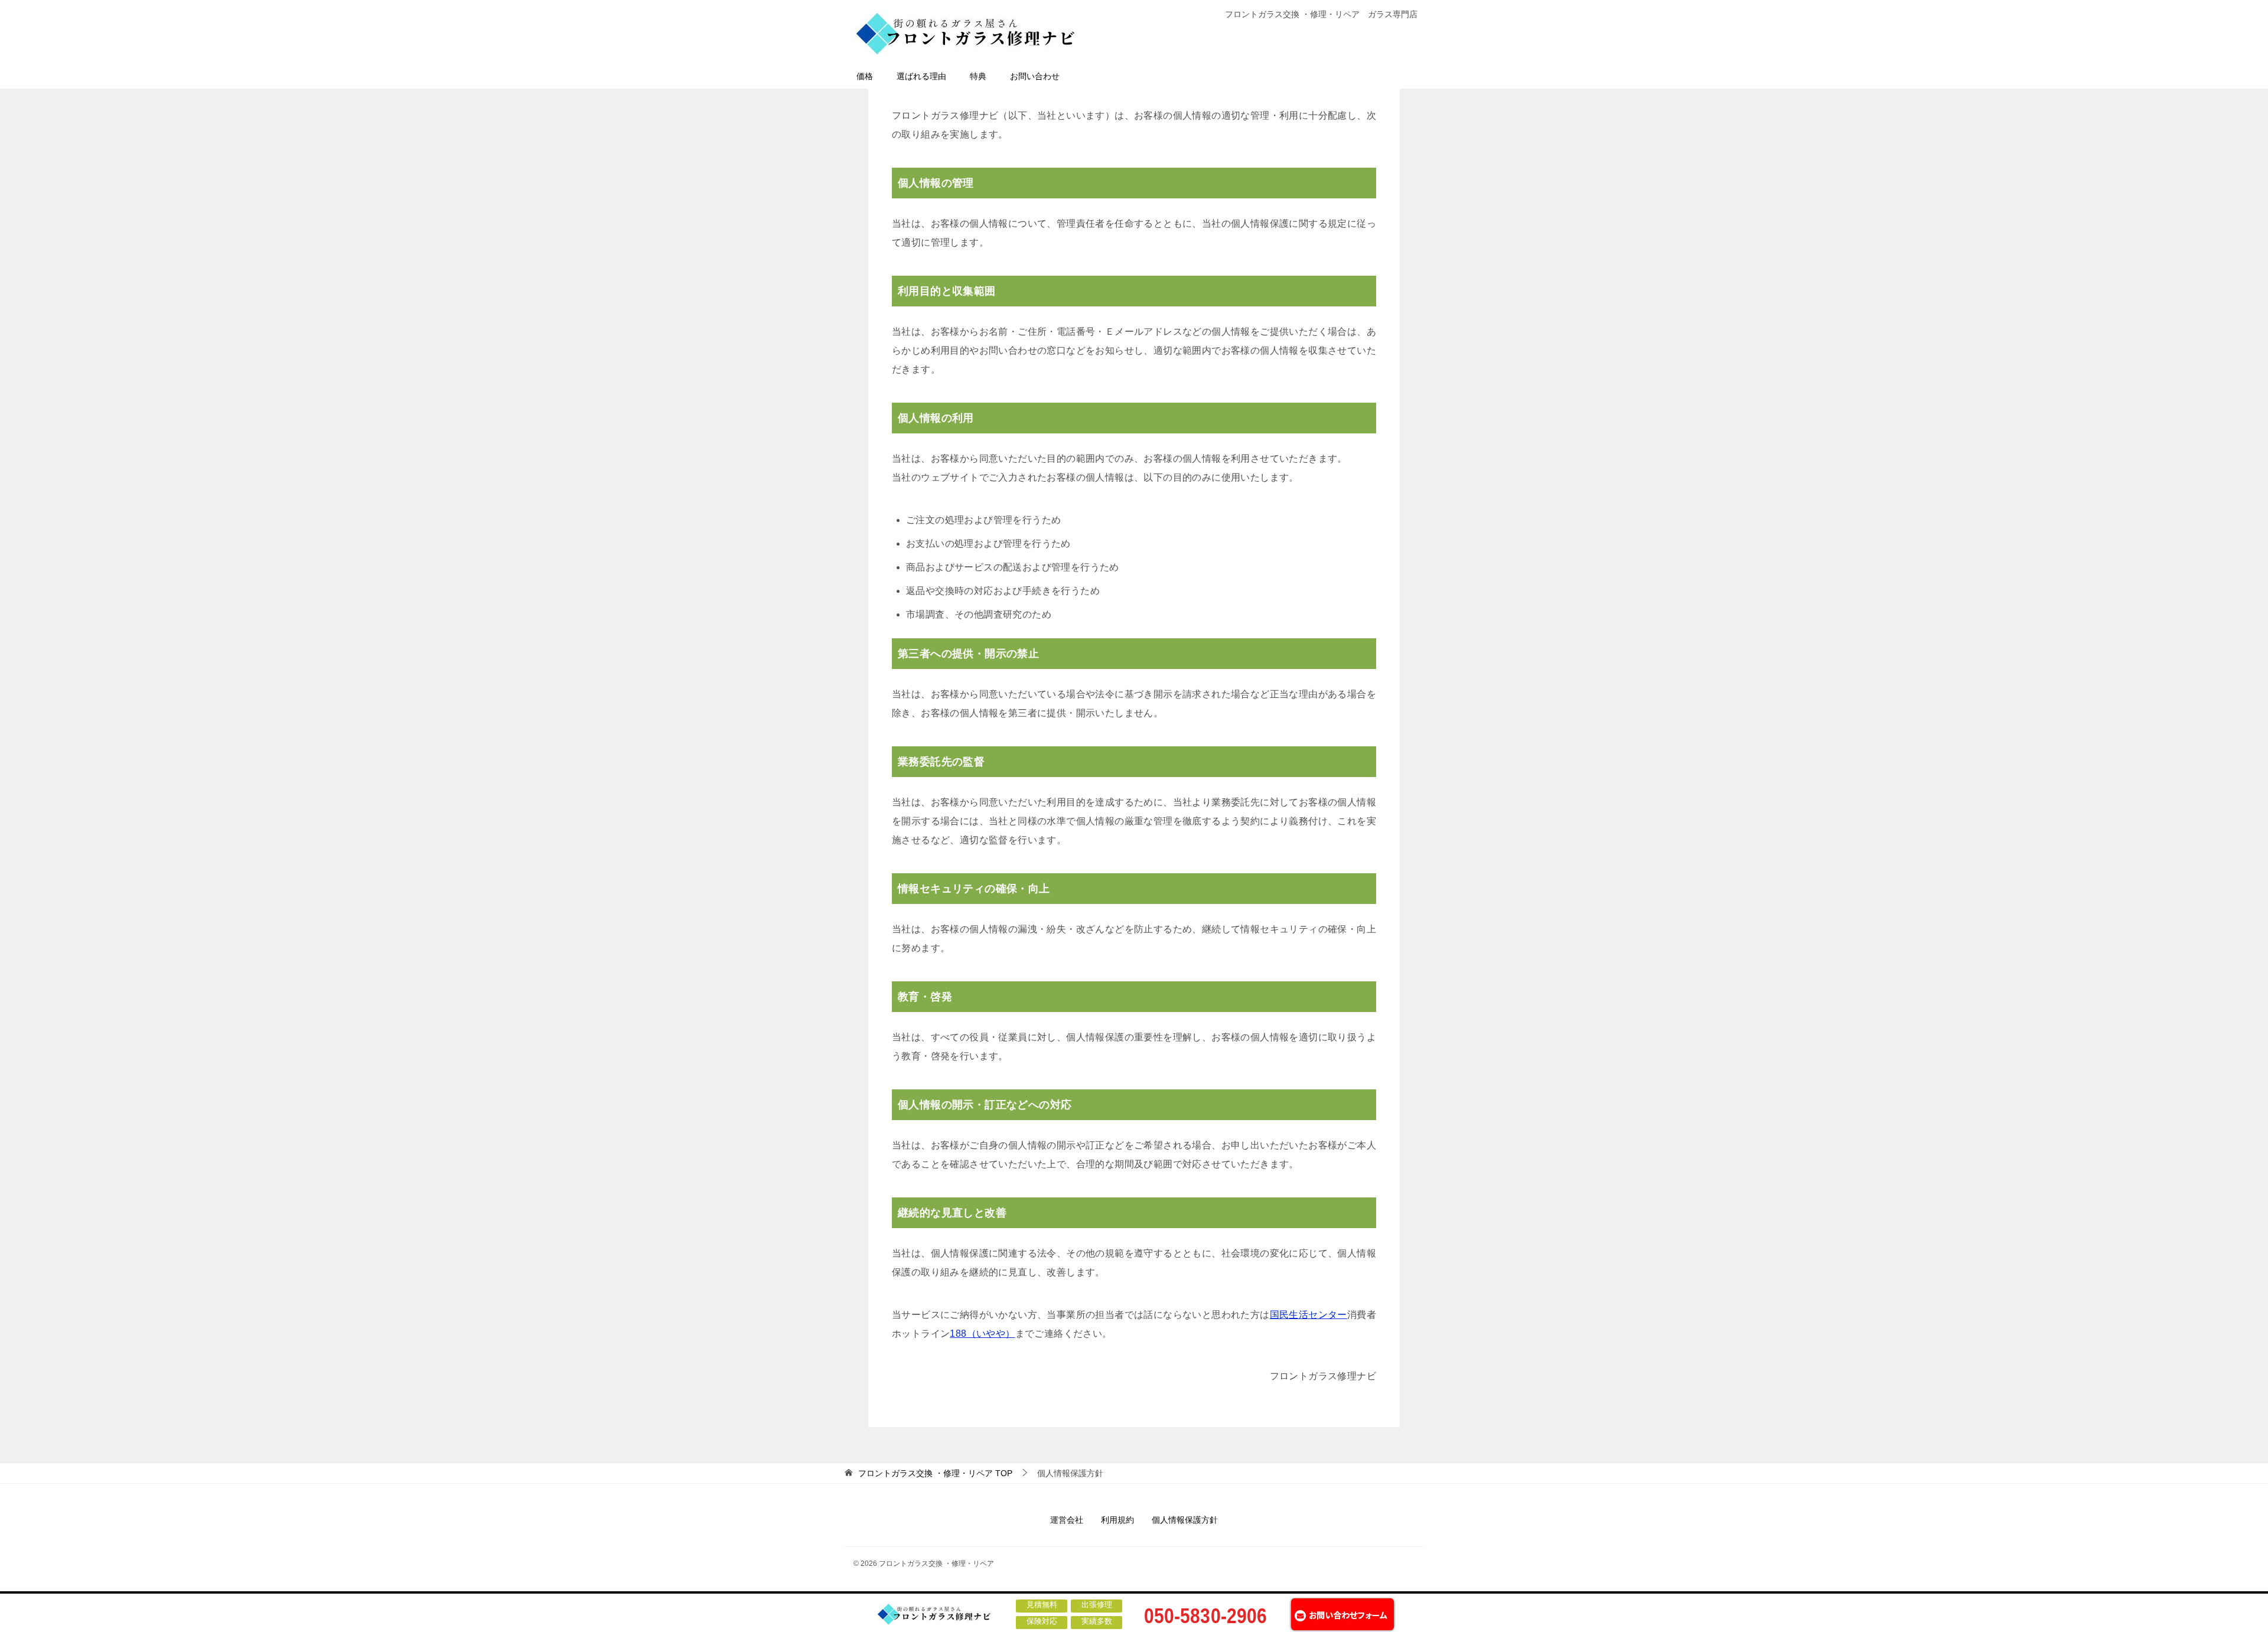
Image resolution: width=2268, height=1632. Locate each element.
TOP (935, 1473)
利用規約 (1117, 1520)
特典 (978, 76)
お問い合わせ (1035, 76)
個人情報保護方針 (1185, 1520)
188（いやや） (982, 1334)
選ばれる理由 (921, 76)
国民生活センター (1309, 1315)
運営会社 (1067, 1520)
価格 (865, 76)
